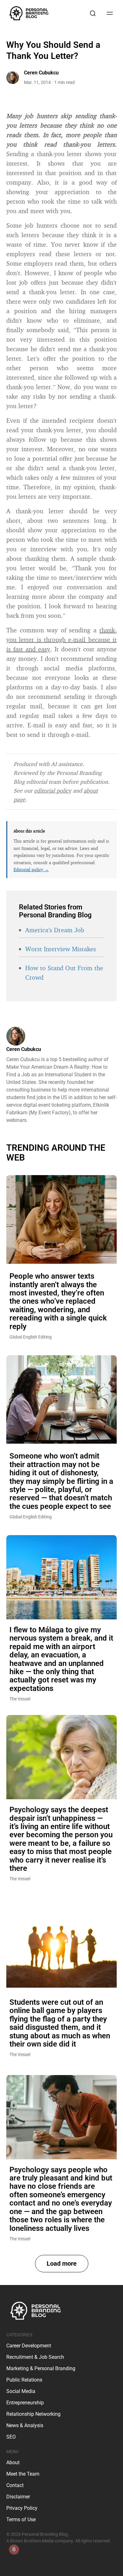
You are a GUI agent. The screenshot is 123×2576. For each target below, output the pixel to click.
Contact (15, 2485)
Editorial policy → (31, 869)
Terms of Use (21, 2519)
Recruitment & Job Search (35, 2357)
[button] (62, 2264)
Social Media (21, 2391)
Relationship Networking (33, 2414)
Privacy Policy (22, 2508)
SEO (11, 2437)
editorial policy (53, 790)
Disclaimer (18, 2497)
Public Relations (24, 2380)
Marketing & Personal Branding (41, 2368)
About (13, 2462)
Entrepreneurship (25, 2403)
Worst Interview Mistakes (61, 949)
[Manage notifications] (14, 2549)
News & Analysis (25, 2425)
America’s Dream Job (55, 930)
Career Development (29, 2346)
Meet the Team (23, 2474)
